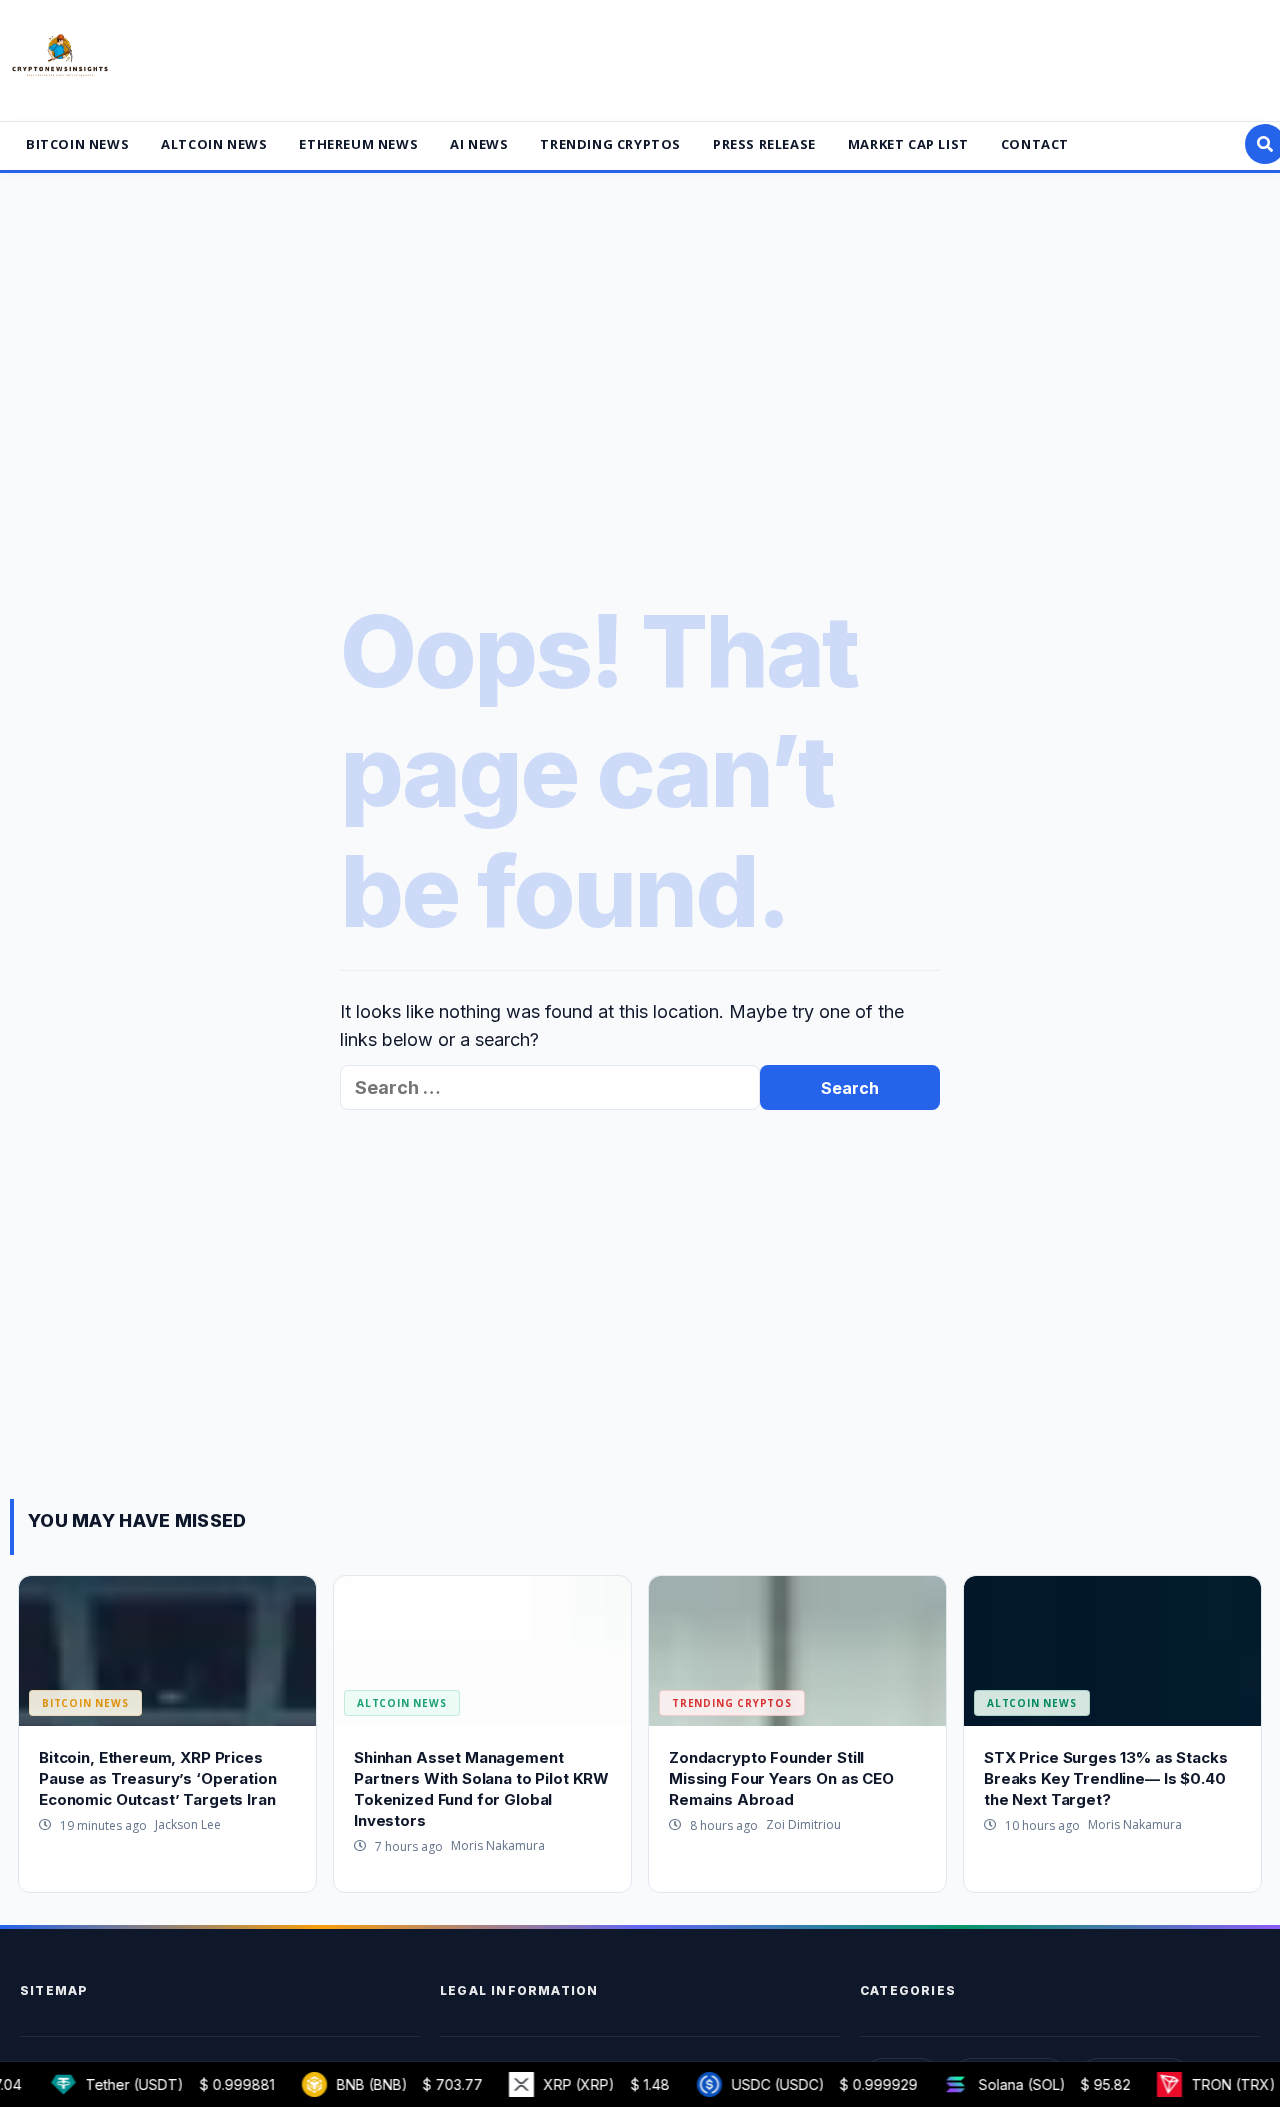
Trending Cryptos (610, 144)
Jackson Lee (188, 1824)
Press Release (764, 144)
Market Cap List (908, 144)
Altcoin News (214, 144)
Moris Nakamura (498, 1845)
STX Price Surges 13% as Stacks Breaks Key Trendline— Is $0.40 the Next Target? (1106, 1778)
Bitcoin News (77, 144)
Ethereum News (358, 144)
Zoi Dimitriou (803, 1824)
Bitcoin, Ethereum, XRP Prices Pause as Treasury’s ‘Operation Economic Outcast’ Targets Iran (158, 1778)
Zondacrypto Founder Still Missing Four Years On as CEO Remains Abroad (781, 1778)
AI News (479, 144)
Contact (1035, 144)
